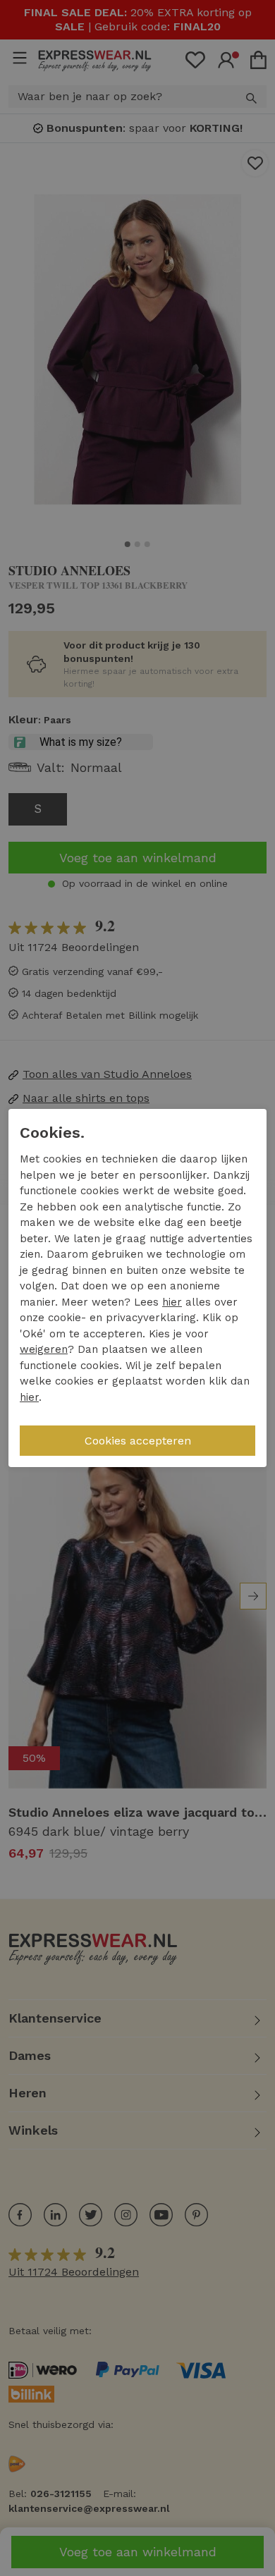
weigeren (44, 1349)
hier (172, 1302)
